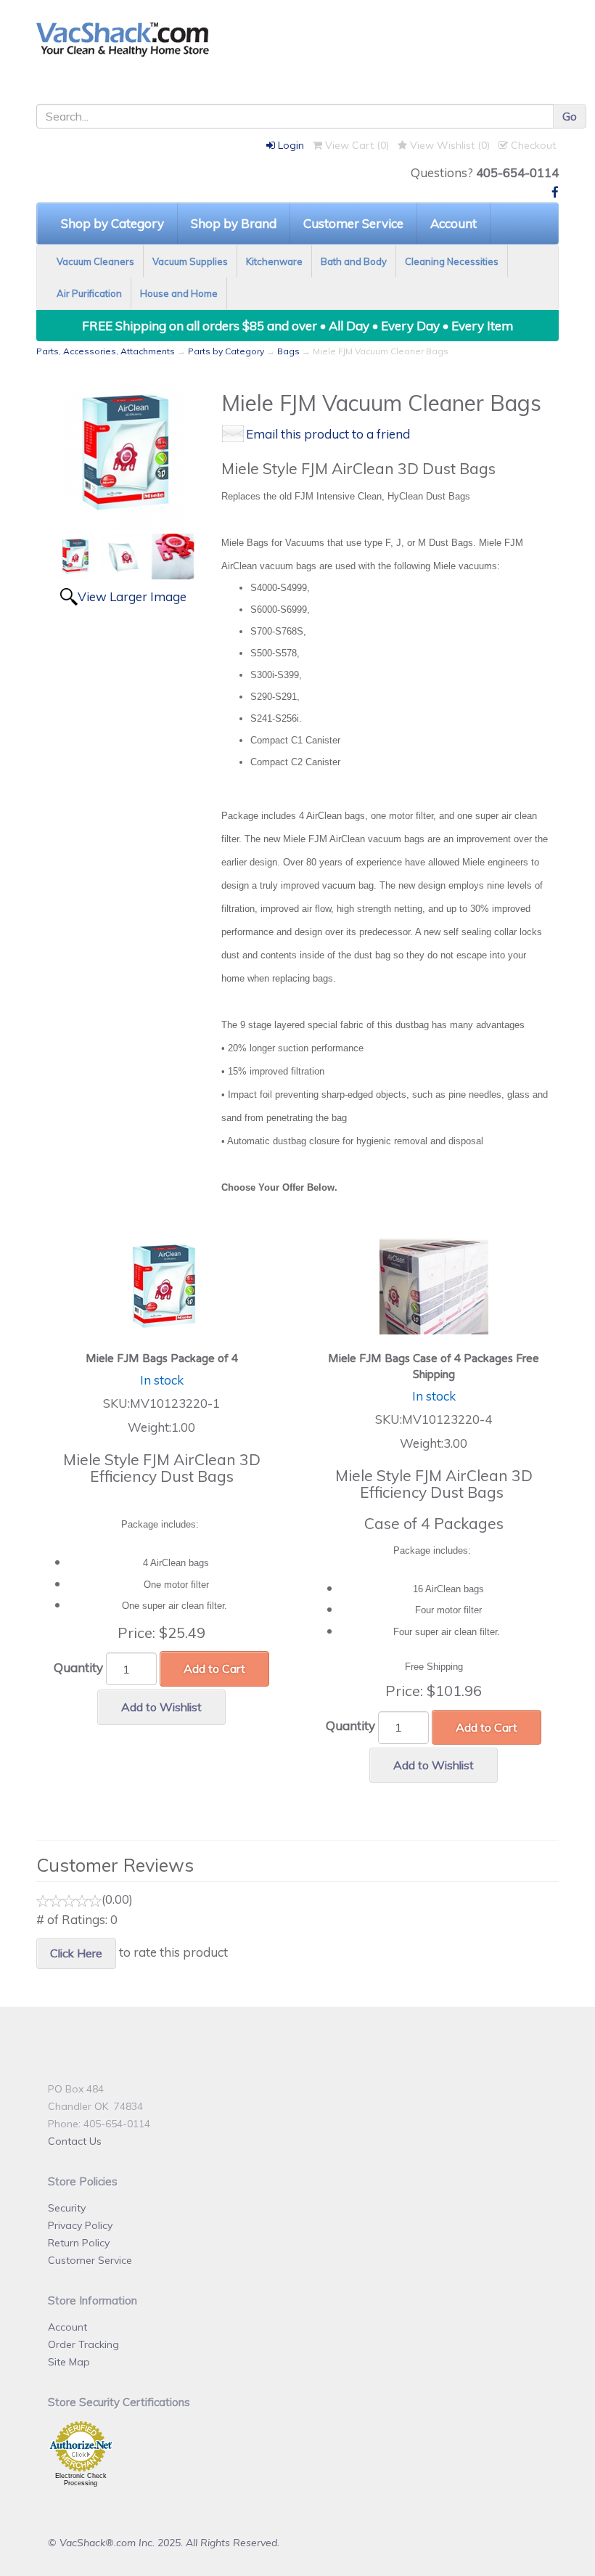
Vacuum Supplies (190, 261)
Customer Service (353, 223)
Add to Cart (214, 1668)
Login (290, 145)
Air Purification (89, 293)
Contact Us (75, 2141)
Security (67, 2208)
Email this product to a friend (328, 434)
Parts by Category (226, 351)
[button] (594, 2568)
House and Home (179, 293)
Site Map (69, 2362)
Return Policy (79, 2243)
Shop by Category (112, 223)
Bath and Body (354, 261)
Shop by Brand (234, 223)
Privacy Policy (80, 2225)
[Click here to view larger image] (123, 453)
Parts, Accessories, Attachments (106, 351)
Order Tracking (83, 2344)
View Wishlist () (448, 145)
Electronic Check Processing (81, 2479)
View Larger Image (132, 596)
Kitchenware (274, 261)
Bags (288, 351)
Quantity (78, 1667)
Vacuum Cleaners (95, 261)
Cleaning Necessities (452, 261)
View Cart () (356, 145)
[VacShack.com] (297, 39)
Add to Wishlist (161, 1707)
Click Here (76, 1953)
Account (454, 223)
